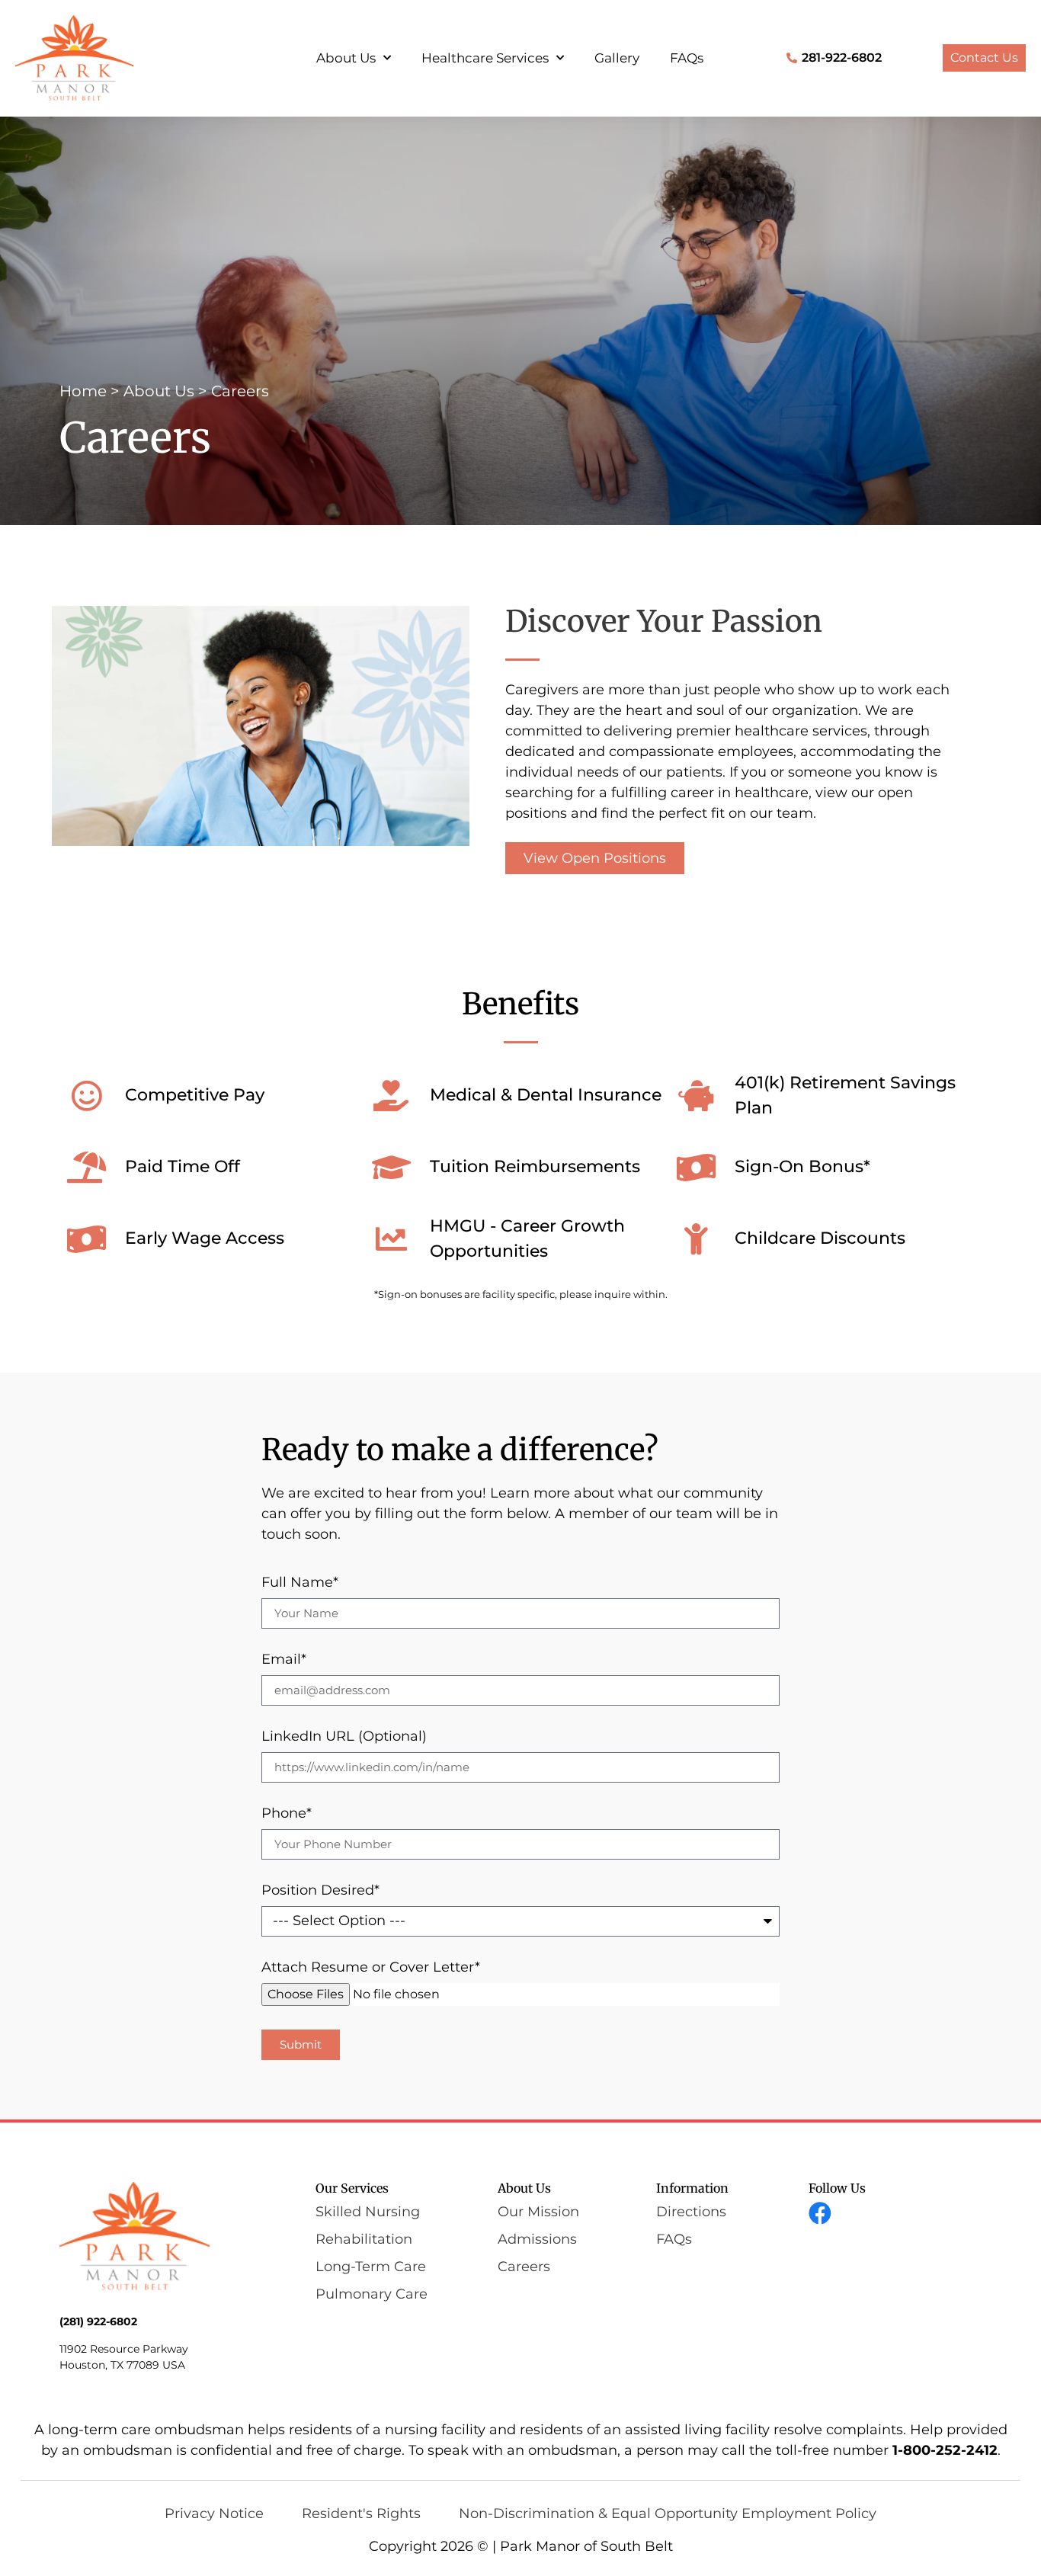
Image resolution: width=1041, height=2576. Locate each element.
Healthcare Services (485, 58)
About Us (346, 58)
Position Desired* (320, 1891)
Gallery (617, 58)
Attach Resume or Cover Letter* (371, 1968)
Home (83, 391)
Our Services (352, 2188)
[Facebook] (820, 2213)
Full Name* (300, 1583)
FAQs (687, 58)
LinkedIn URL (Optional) (344, 1737)
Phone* (287, 1814)
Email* (284, 1660)
